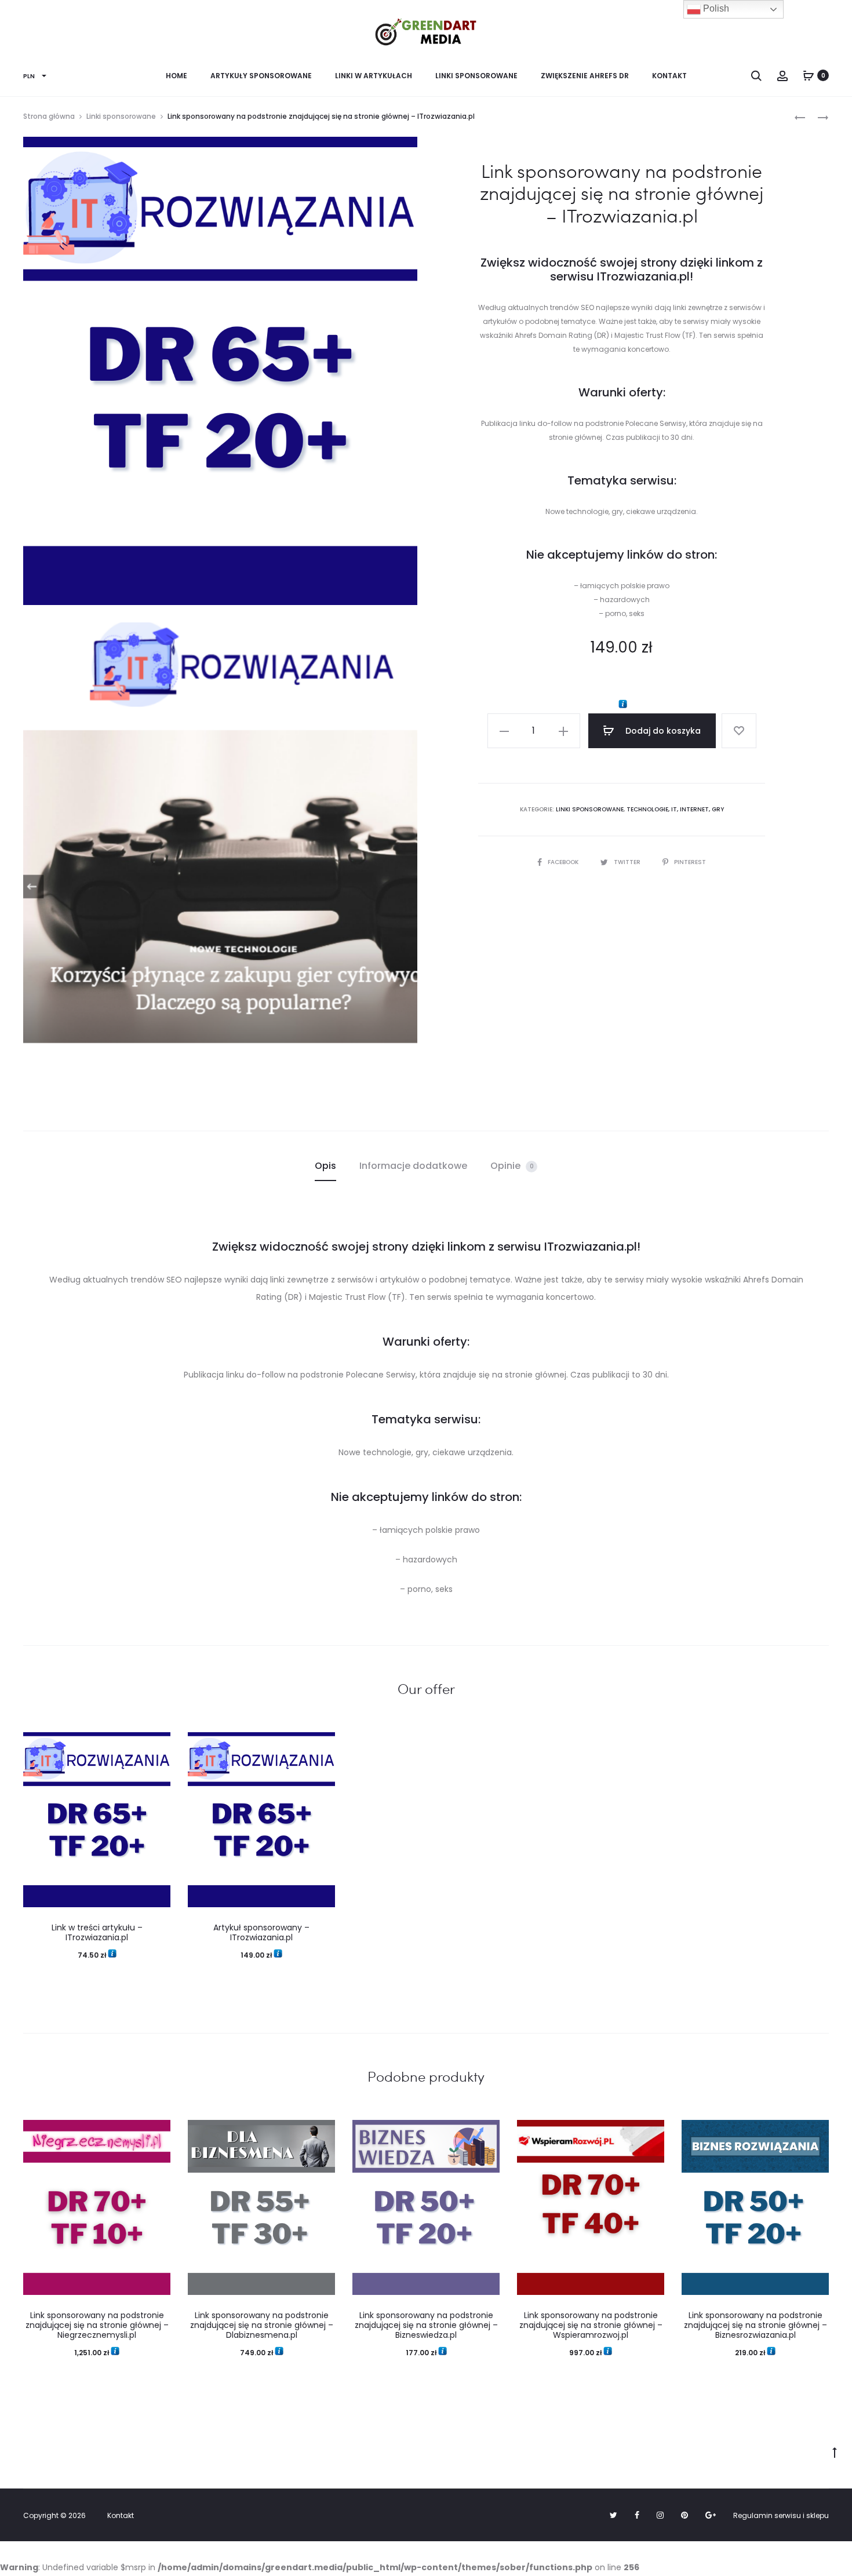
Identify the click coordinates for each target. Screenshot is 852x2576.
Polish (715, 8)
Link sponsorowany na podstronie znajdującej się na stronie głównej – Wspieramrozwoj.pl (591, 2325)
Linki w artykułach (374, 76)
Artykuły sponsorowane (261, 76)
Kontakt (669, 76)
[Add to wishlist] (739, 731)
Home (176, 76)
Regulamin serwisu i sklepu (781, 2515)
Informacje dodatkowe (413, 1166)
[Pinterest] (684, 2515)
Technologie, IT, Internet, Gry (675, 809)
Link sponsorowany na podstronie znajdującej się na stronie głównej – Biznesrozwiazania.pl (755, 2325)
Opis (325, 1166)
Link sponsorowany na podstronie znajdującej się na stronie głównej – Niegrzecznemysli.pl (97, 2325)
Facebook (564, 862)
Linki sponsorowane (476, 76)
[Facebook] (637, 2515)
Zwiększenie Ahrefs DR (585, 76)
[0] (809, 75)
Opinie (512, 1166)
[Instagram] (660, 2515)
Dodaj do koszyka (662, 731)
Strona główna (49, 116)
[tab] (325, 1166)
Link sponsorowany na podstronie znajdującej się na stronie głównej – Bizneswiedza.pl (426, 2325)
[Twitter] (613, 2515)
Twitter (628, 862)
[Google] (711, 2515)
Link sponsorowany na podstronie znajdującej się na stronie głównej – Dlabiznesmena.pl (262, 2325)
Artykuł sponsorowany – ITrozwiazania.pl (261, 1932)
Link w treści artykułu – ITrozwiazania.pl (97, 1932)
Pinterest (690, 862)
